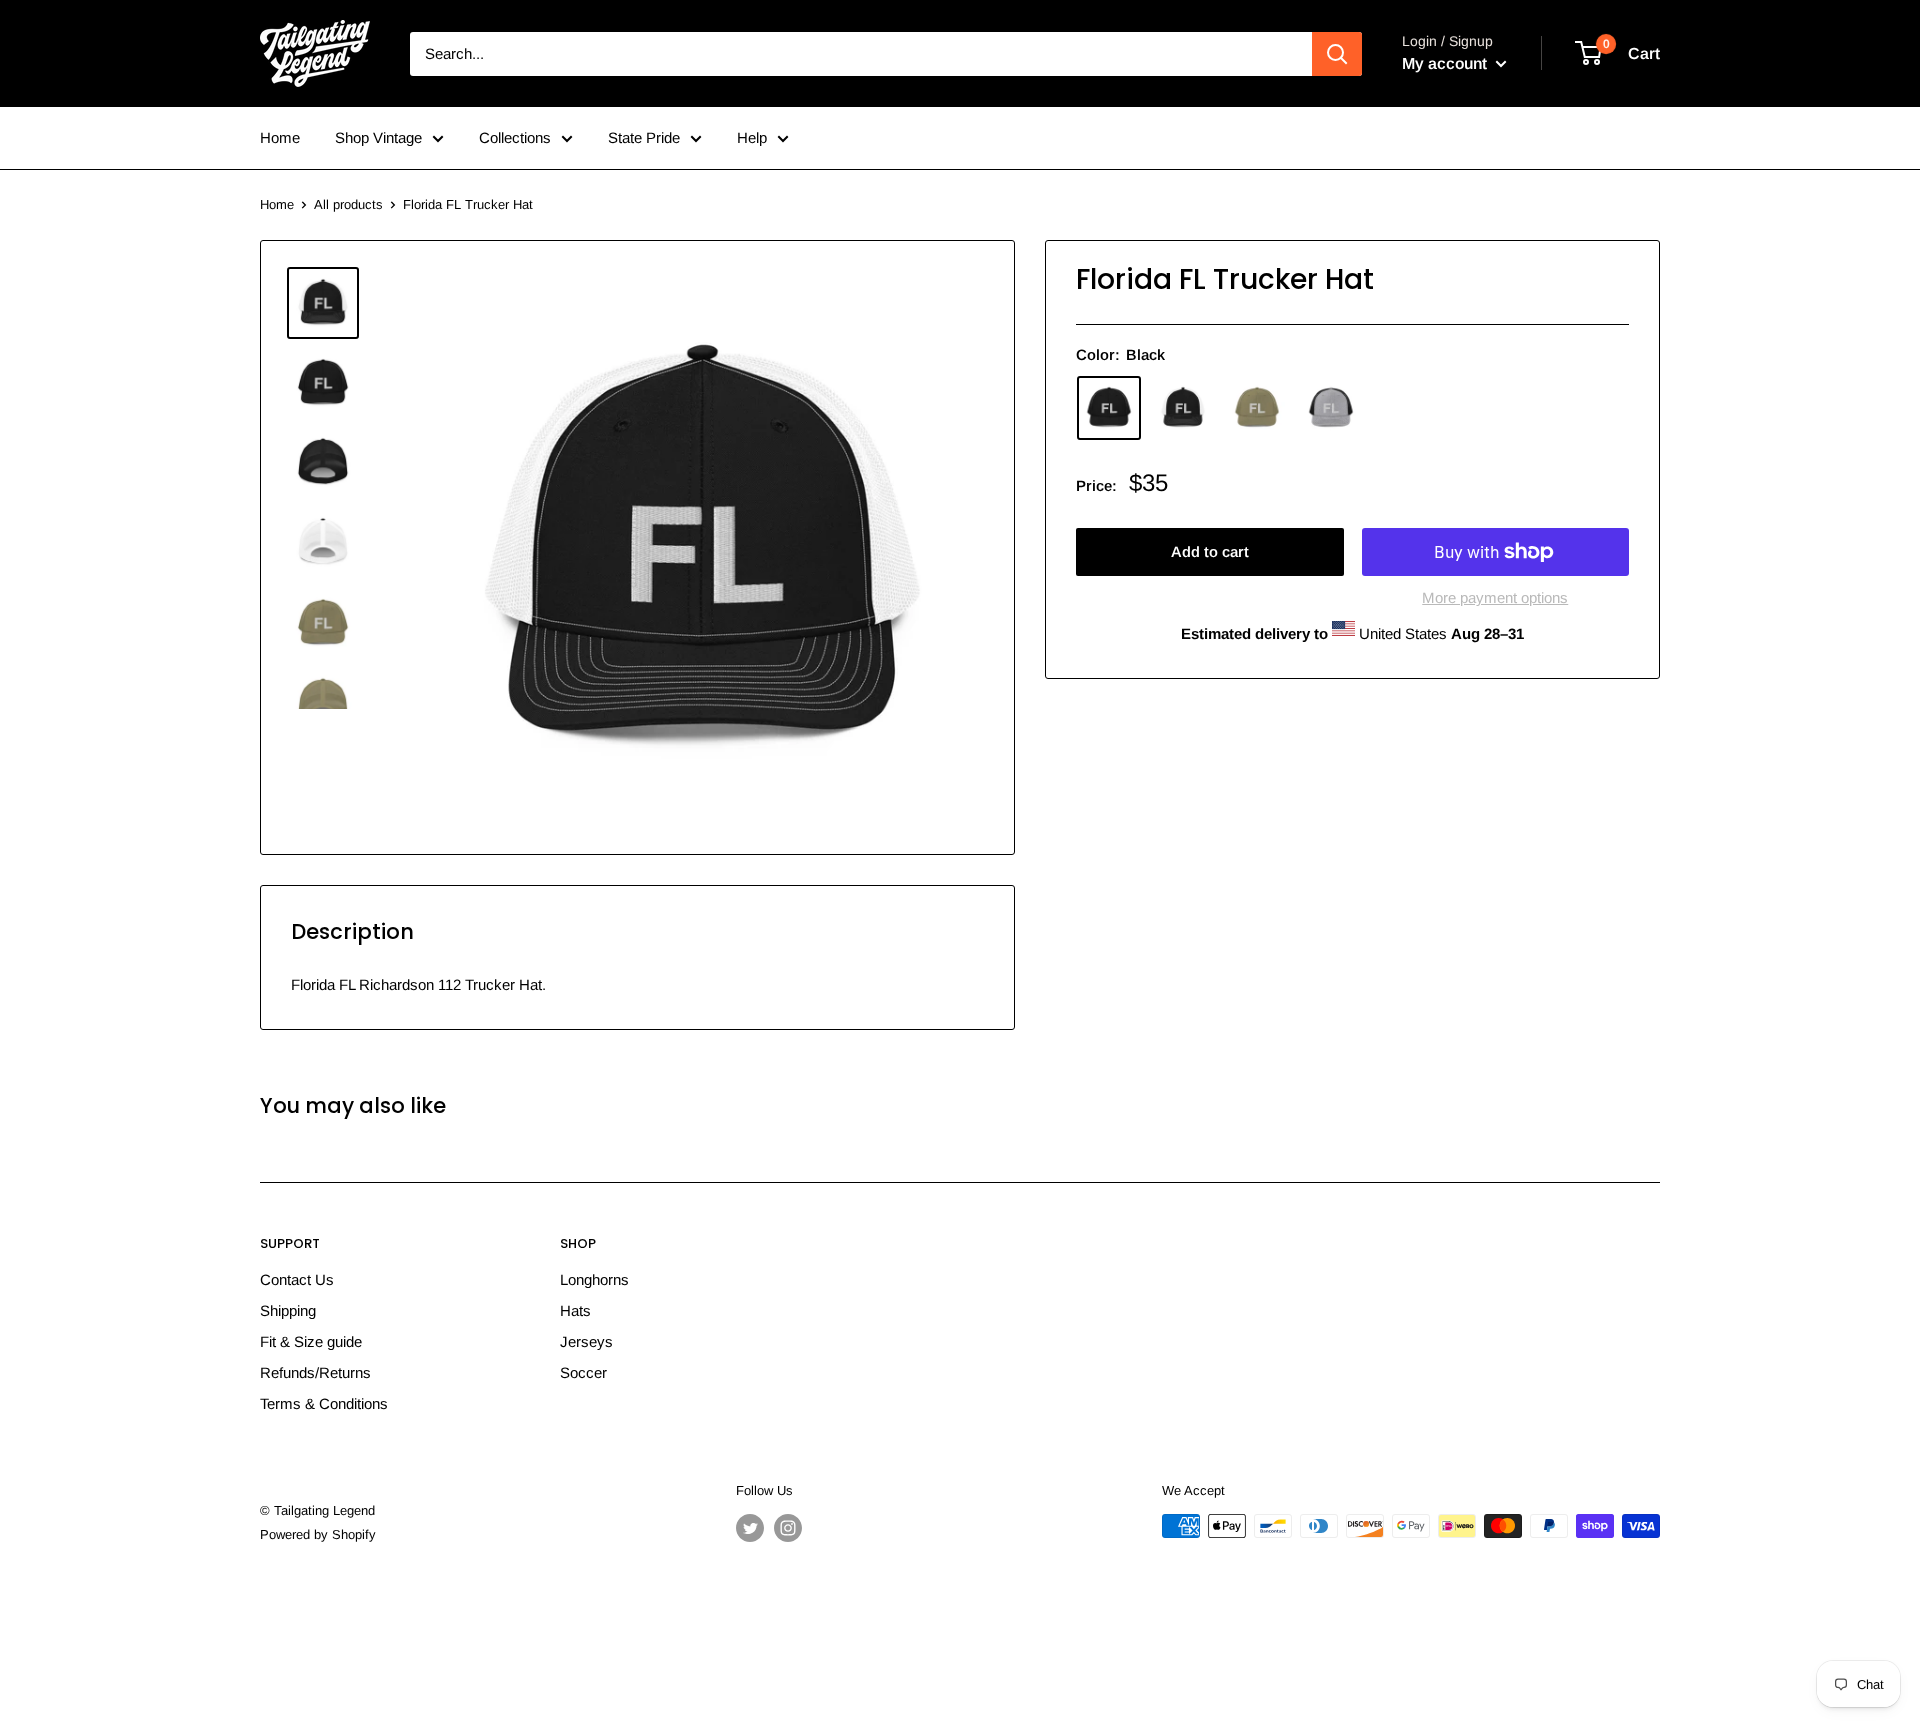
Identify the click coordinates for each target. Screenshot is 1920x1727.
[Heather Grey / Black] (1331, 408)
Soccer (583, 1372)
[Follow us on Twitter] (750, 1528)
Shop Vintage (378, 137)
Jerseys (586, 1341)
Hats (575, 1310)
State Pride (644, 137)
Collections (515, 137)
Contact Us (297, 1279)
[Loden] (1257, 408)
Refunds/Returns (315, 1372)
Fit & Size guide (311, 1341)
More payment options (1495, 597)
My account (1446, 63)
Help (752, 137)
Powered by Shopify (318, 1534)
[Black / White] (1183, 408)
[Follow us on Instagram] (788, 1528)
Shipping (288, 1310)
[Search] (1337, 54)
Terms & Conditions (324, 1403)
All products (348, 204)
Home (280, 137)
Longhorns (594, 1279)
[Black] (1109, 408)
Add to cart (1210, 551)
